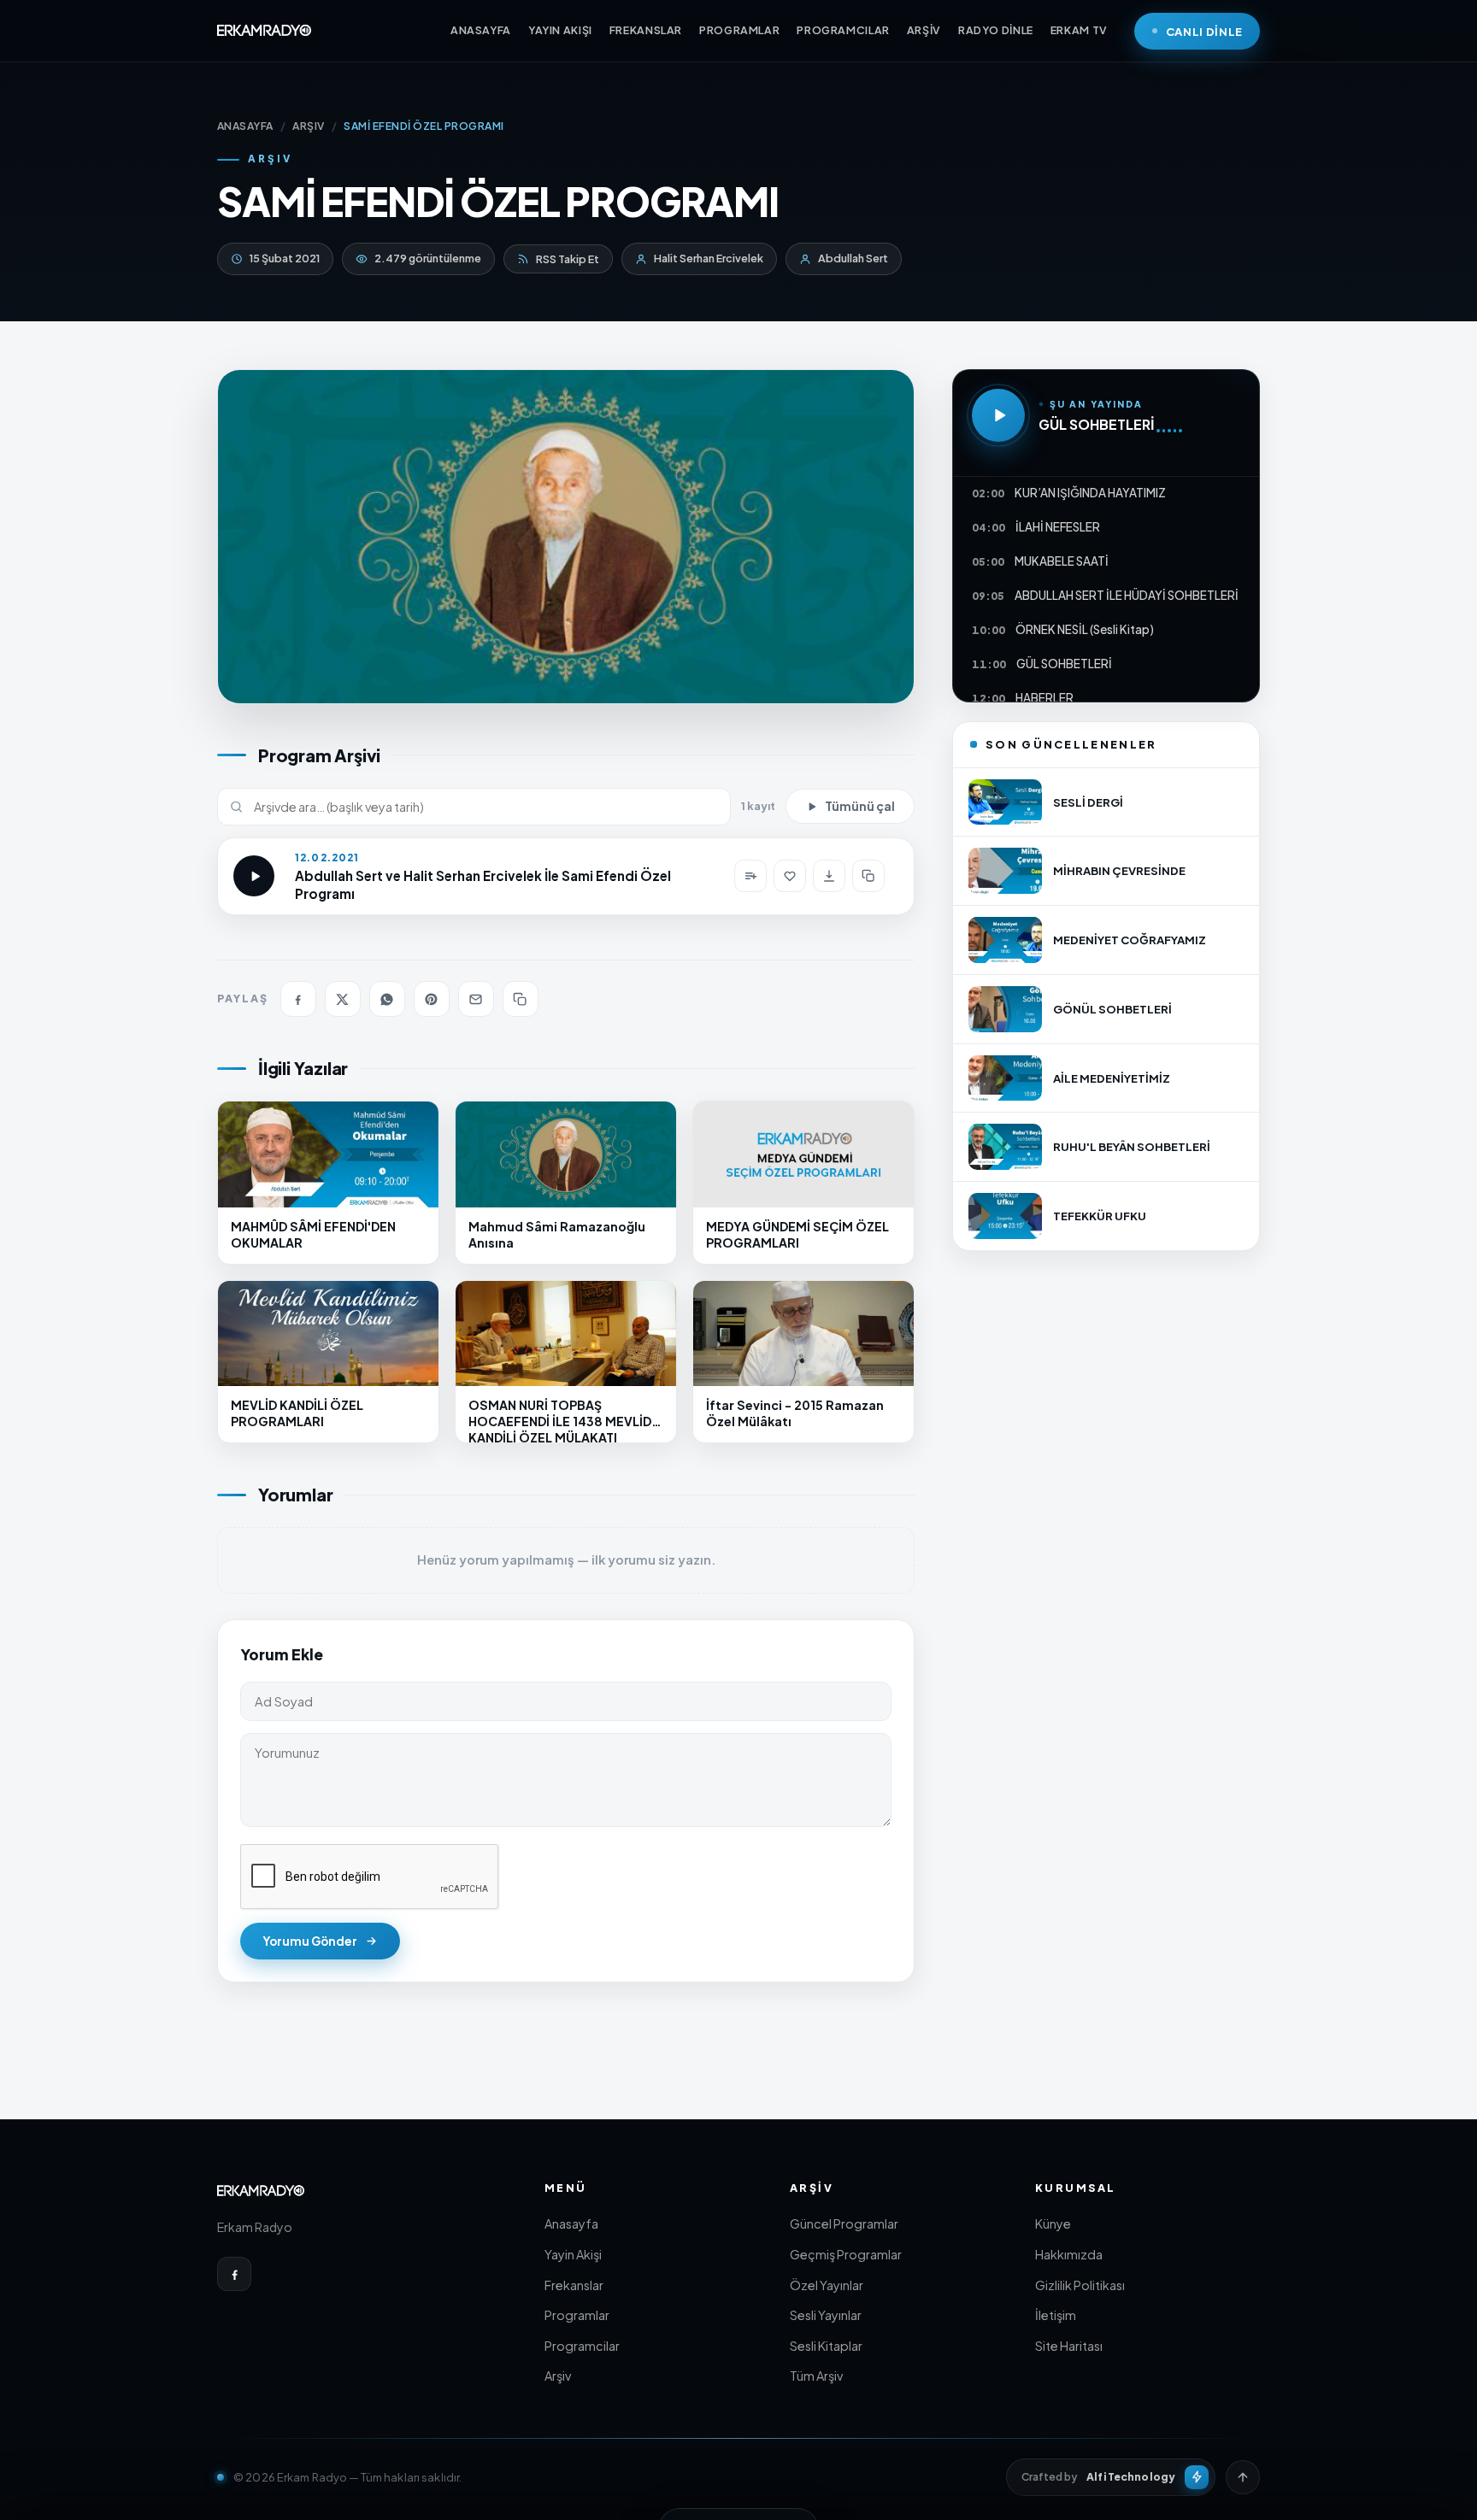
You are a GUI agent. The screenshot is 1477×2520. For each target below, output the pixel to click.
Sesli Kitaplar (826, 2346)
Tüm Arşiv (816, 2376)
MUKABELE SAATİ (1062, 561)
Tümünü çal (860, 806)
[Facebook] (234, 2274)
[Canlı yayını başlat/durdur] (998, 415)
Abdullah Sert (853, 258)
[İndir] (829, 876)
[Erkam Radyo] (264, 31)
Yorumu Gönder (310, 1941)
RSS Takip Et (568, 259)
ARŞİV (924, 30)
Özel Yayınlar (827, 2285)
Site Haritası (1069, 2346)
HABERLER (1044, 698)
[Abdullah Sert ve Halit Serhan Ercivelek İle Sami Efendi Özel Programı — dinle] (254, 876)
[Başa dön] (1243, 2477)
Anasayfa (571, 2223)
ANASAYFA (481, 30)
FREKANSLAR (646, 30)
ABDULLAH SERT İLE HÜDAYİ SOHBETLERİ (1127, 595)
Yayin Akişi (573, 2254)
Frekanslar (574, 2285)
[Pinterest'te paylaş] (432, 999)
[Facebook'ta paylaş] (298, 999)
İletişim (1056, 2315)
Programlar (577, 2315)
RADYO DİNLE (996, 30)
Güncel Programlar (844, 2223)
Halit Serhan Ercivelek (709, 258)
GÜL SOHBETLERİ (1096, 424)
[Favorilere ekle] (790, 876)
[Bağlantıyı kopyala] (868, 876)
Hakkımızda (1069, 2254)
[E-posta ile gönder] (476, 999)
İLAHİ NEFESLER (1058, 527)
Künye (1053, 2223)
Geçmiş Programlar (846, 2254)
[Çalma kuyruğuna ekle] (750, 876)
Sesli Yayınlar (826, 2315)
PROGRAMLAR (739, 30)
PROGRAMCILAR (843, 30)
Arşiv (558, 2376)
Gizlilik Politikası (1080, 2285)
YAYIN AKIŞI (560, 30)
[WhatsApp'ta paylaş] (387, 999)
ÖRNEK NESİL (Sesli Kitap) (1085, 629)
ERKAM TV (1079, 30)
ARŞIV (308, 126)
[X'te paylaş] (343, 999)
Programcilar (582, 2346)
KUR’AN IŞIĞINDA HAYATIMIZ (1090, 493)
